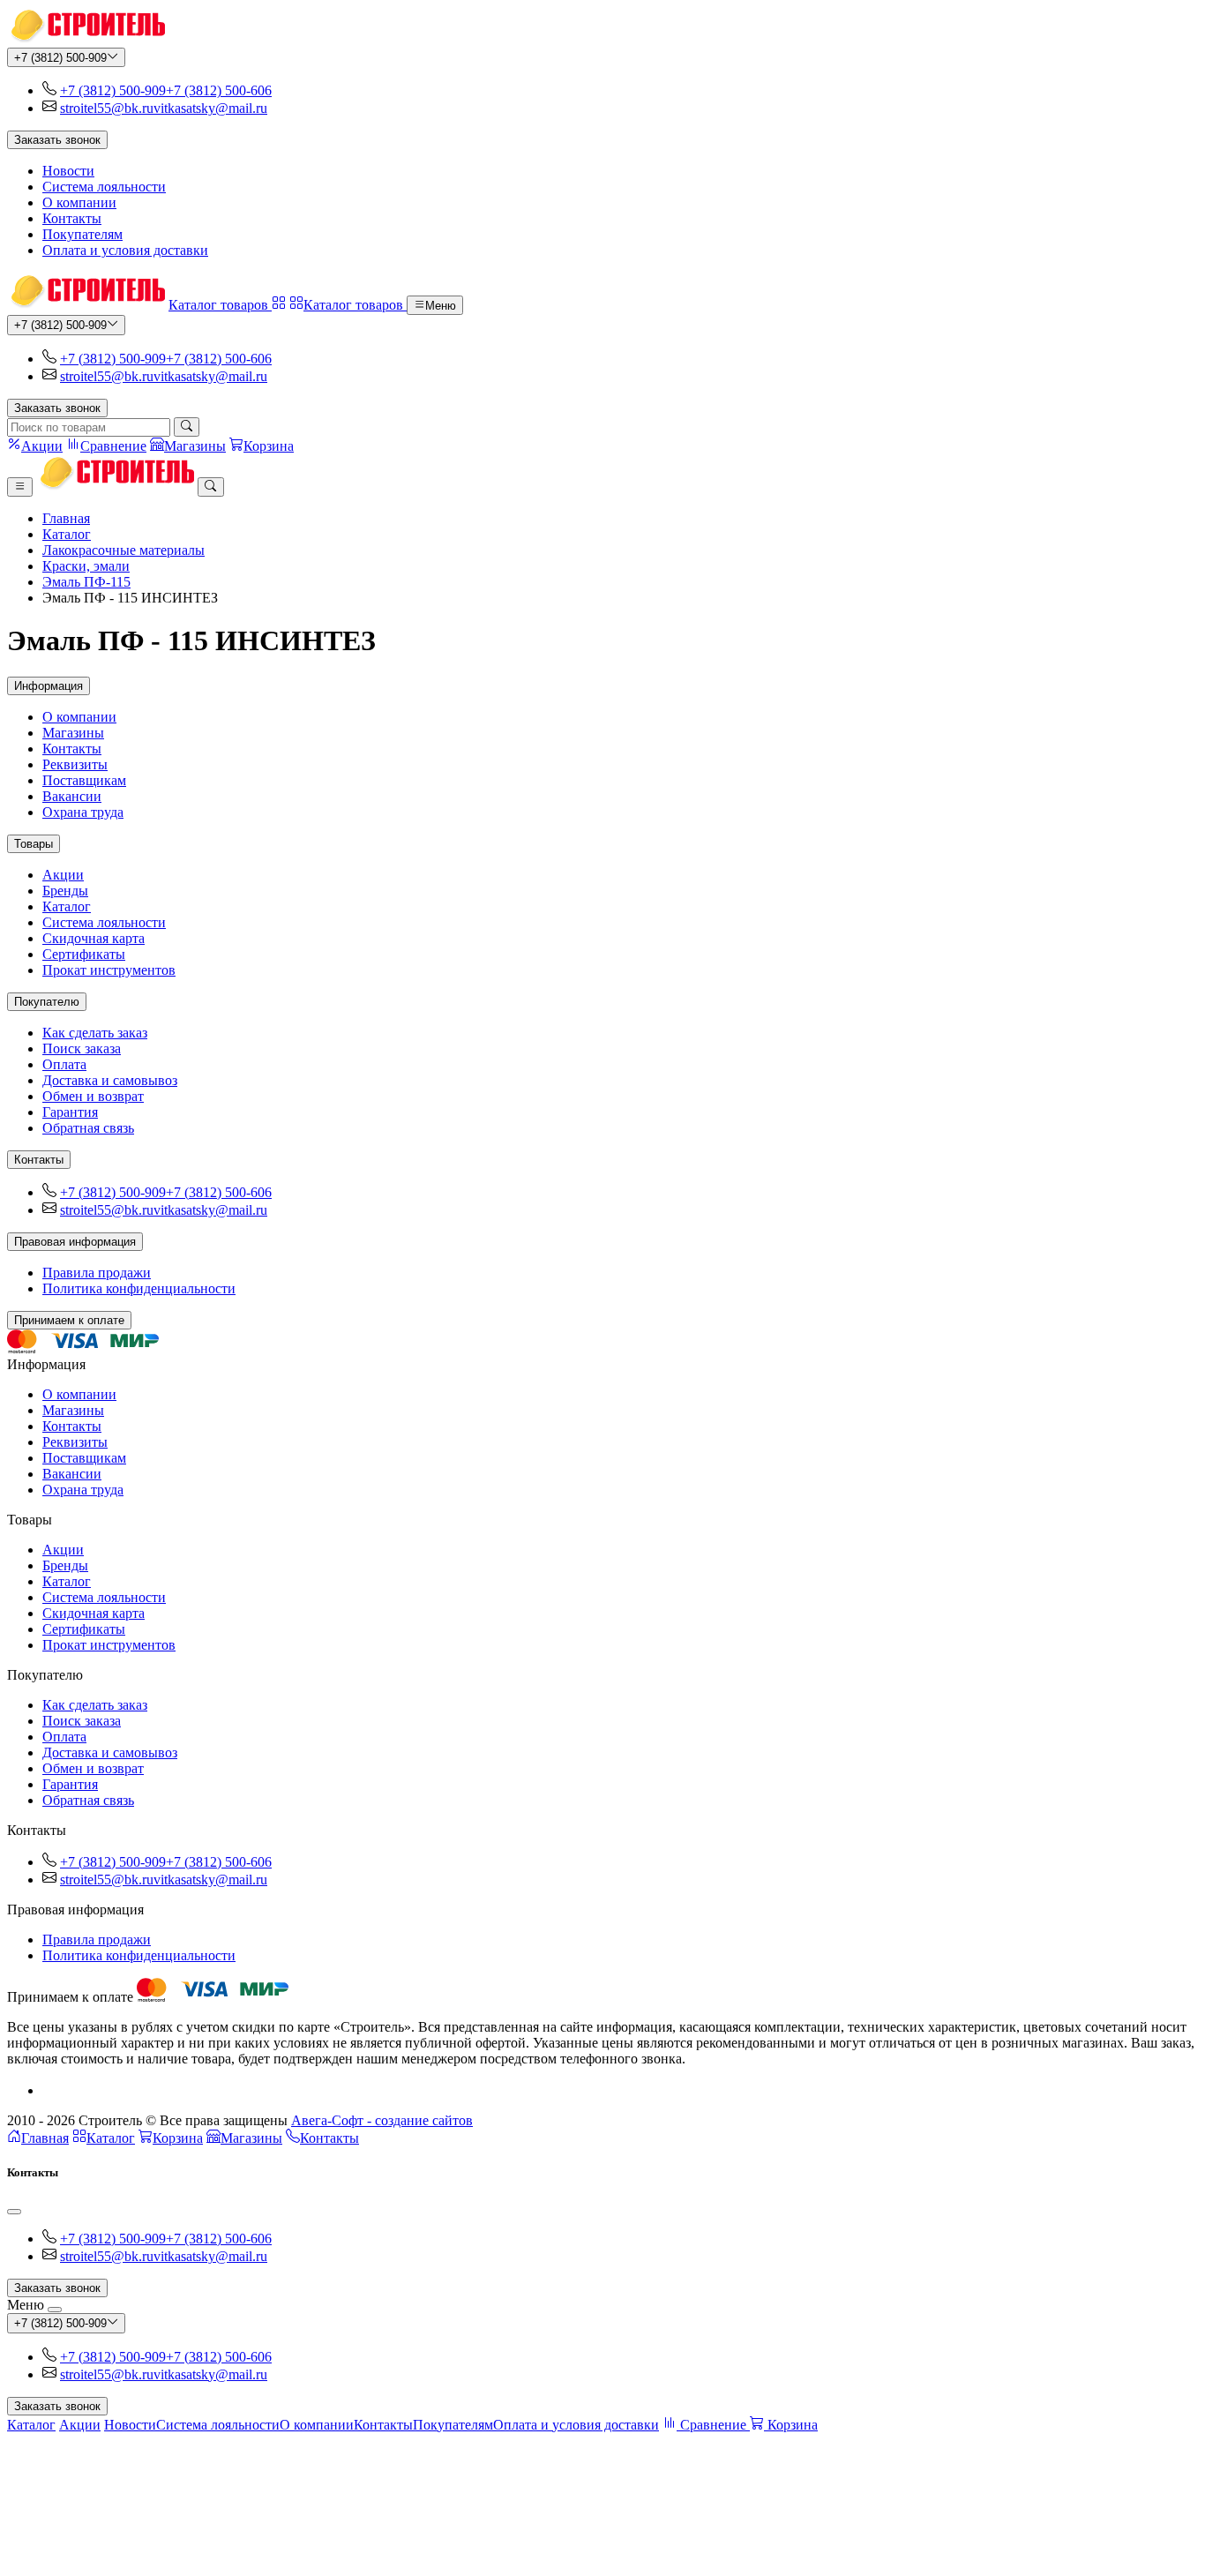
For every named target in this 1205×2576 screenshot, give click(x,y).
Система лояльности (104, 187)
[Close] (14, 2212)
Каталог (67, 534)
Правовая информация (75, 1242)
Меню (441, 306)
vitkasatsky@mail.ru (210, 108)
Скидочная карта (94, 938)
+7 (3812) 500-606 (219, 90)
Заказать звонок (57, 140)
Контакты (72, 218)
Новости (68, 171)
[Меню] (20, 487)
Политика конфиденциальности (139, 1288)
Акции (63, 875)
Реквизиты (75, 764)
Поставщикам (84, 780)
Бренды (65, 891)
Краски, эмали (86, 566)
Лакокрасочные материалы (123, 550)
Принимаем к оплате (69, 1320)
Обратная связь (88, 1128)
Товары (34, 844)
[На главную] (86, 39)
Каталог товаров (220, 305)
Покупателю (47, 1002)
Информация (49, 686)
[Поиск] (187, 427)
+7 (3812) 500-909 (60, 58)
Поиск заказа (82, 1048)
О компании (79, 202)
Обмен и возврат (93, 1096)
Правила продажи (97, 1273)
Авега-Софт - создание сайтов (382, 2120)
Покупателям (82, 234)
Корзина (178, 2138)
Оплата (64, 1064)
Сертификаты (84, 954)
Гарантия (70, 1112)
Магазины (73, 733)
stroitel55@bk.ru (107, 108)
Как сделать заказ (95, 1033)
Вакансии (72, 796)
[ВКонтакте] (49, 2090)
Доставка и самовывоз (110, 1080)
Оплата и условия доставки (125, 250)
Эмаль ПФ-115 (86, 582)
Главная (66, 518)
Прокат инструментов (109, 970)
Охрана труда (83, 812)
